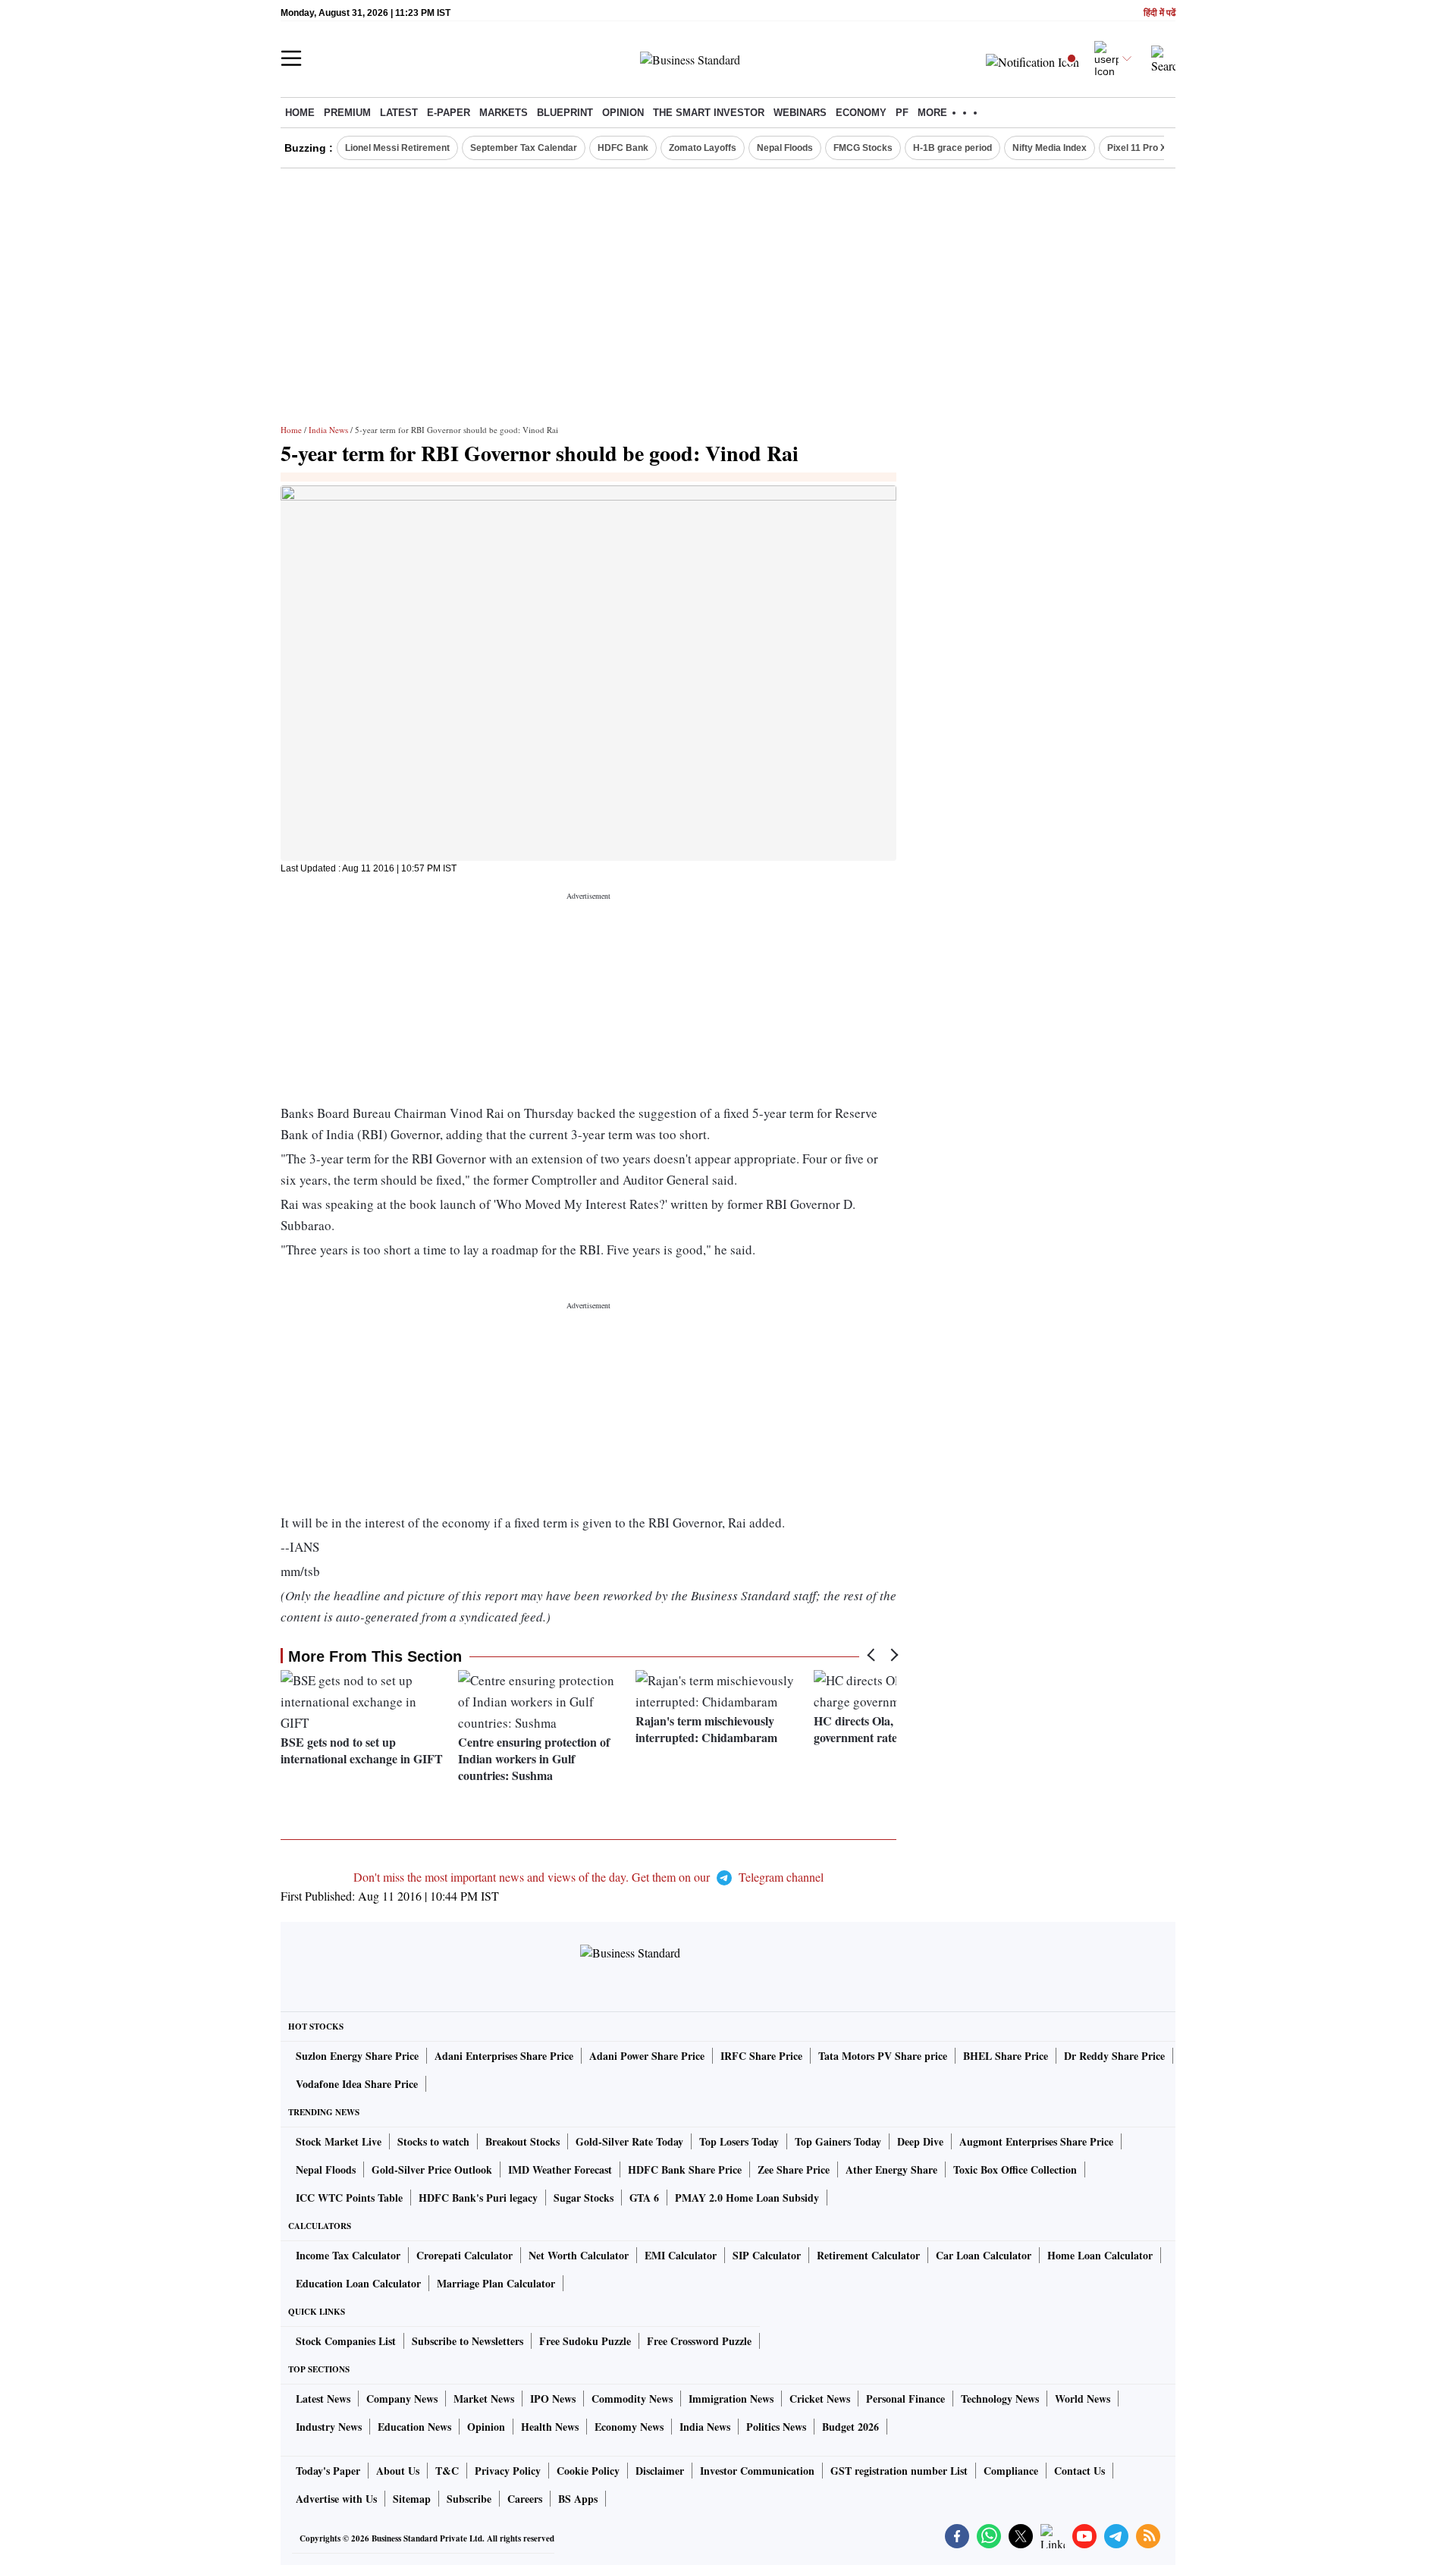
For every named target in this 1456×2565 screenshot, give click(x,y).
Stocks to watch (433, 2141)
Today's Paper (328, 2471)
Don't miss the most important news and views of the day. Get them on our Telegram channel (588, 1877)
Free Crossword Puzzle (699, 2341)
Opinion (623, 113)
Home (300, 113)
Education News (414, 2427)
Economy (861, 113)
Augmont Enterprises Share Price (1036, 2141)
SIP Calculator (767, 2255)
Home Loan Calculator (1100, 2255)
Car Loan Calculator (984, 2255)
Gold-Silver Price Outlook (432, 2169)
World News (1083, 2399)
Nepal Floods (785, 148)
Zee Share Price (794, 2169)
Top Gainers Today (838, 2141)
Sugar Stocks (584, 2198)
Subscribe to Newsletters (468, 2341)
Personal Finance (905, 2399)
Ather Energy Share (891, 2169)
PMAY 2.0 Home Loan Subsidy (747, 2198)
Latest (399, 113)
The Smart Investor (709, 113)
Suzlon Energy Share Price (357, 2056)
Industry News (329, 2427)
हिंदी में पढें (1159, 13)
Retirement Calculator (868, 2255)
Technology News (1000, 2399)
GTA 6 (644, 2198)
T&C (447, 2471)
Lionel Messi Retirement (397, 148)
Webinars (800, 113)
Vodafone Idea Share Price (357, 2084)
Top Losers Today (739, 2141)
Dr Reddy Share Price (1114, 2056)
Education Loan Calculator (358, 2283)
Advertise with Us (336, 2499)
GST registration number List (899, 2471)
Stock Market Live (339, 2141)
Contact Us (1079, 2471)
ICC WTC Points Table (349, 2198)
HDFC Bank (623, 148)
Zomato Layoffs (703, 148)
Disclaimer (660, 2471)
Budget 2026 (850, 2427)
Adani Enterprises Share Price (504, 2056)
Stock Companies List (346, 2341)
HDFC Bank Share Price (685, 2169)
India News (328, 430)
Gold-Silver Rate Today (629, 2141)
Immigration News (731, 2399)
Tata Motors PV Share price (883, 2056)
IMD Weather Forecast (560, 2169)
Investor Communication (757, 2471)
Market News (484, 2399)
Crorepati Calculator (464, 2255)
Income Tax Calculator (348, 2255)
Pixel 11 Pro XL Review (1156, 148)
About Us (398, 2471)
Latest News (323, 2399)
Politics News (776, 2427)
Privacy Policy (508, 2471)
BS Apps (578, 2499)
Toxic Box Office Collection (1015, 2169)
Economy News (629, 2427)
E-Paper (449, 113)
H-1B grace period (952, 148)
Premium (347, 113)
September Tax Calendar (524, 148)
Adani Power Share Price (647, 2056)
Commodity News (632, 2399)
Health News (550, 2427)
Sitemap (412, 2499)
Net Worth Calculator (579, 2255)
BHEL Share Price (1006, 2056)
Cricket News (820, 2399)
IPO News (553, 2399)
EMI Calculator (681, 2255)
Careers (525, 2499)
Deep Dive (920, 2141)
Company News (402, 2399)
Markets (504, 113)
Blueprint (565, 113)
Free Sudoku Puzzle (585, 2341)
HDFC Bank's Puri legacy (478, 2198)
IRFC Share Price (761, 2056)
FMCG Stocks (863, 148)
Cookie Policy (588, 2471)
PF (902, 113)
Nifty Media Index (1050, 148)
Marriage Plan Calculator (496, 2283)
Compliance (1011, 2471)
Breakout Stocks (522, 2141)
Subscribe (469, 2499)
